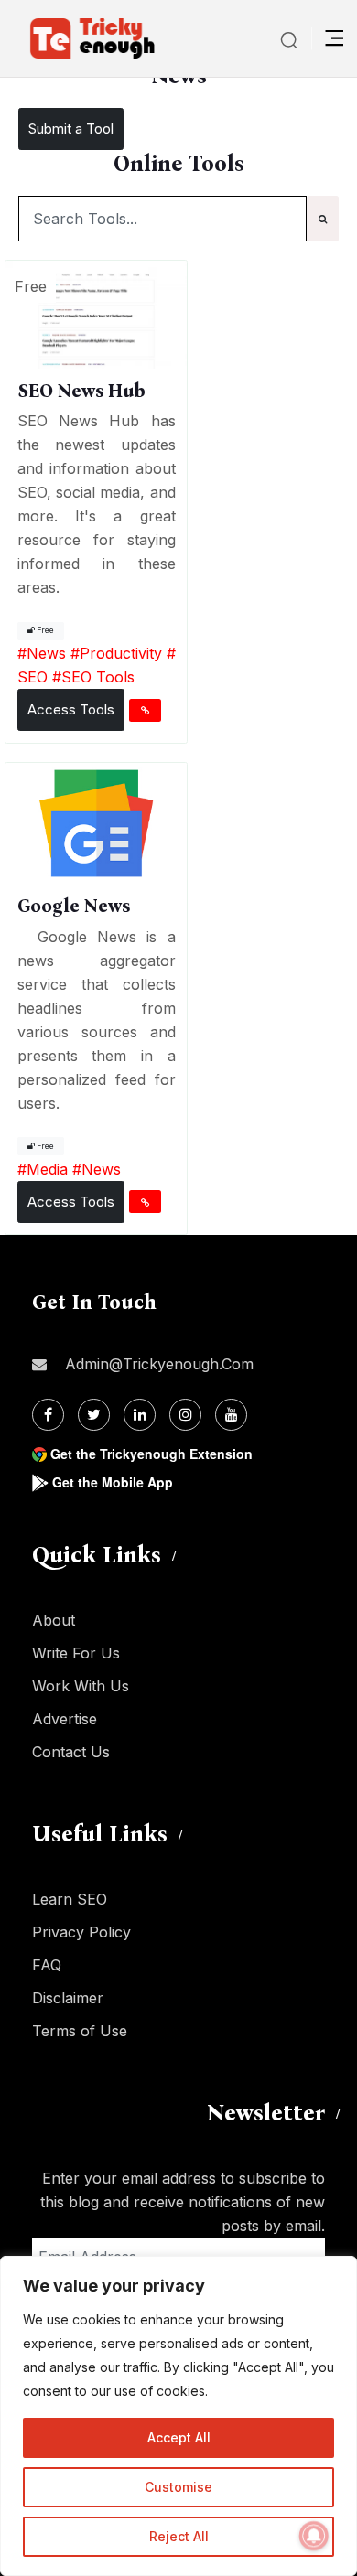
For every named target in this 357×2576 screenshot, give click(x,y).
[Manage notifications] (314, 2536)
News (46, 653)
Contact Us (71, 1752)
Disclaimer (68, 1998)
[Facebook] (48, 1415)
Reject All (179, 2536)
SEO (32, 677)
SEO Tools (98, 677)
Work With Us (81, 1686)
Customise (178, 2487)
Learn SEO (70, 1899)
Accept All (179, 2437)
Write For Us (76, 1653)
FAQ (47, 1965)
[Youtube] (231, 1415)
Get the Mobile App (113, 1482)
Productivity (121, 653)
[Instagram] (185, 1415)
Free (44, 630)
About (54, 1620)
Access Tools (71, 709)
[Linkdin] (140, 1415)
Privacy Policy (81, 1932)
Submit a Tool (71, 129)
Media (47, 1169)
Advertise (65, 1719)
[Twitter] (94, 1415)
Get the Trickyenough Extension (151, 1454)
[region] (178, 2416)
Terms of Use (80, 2031)
